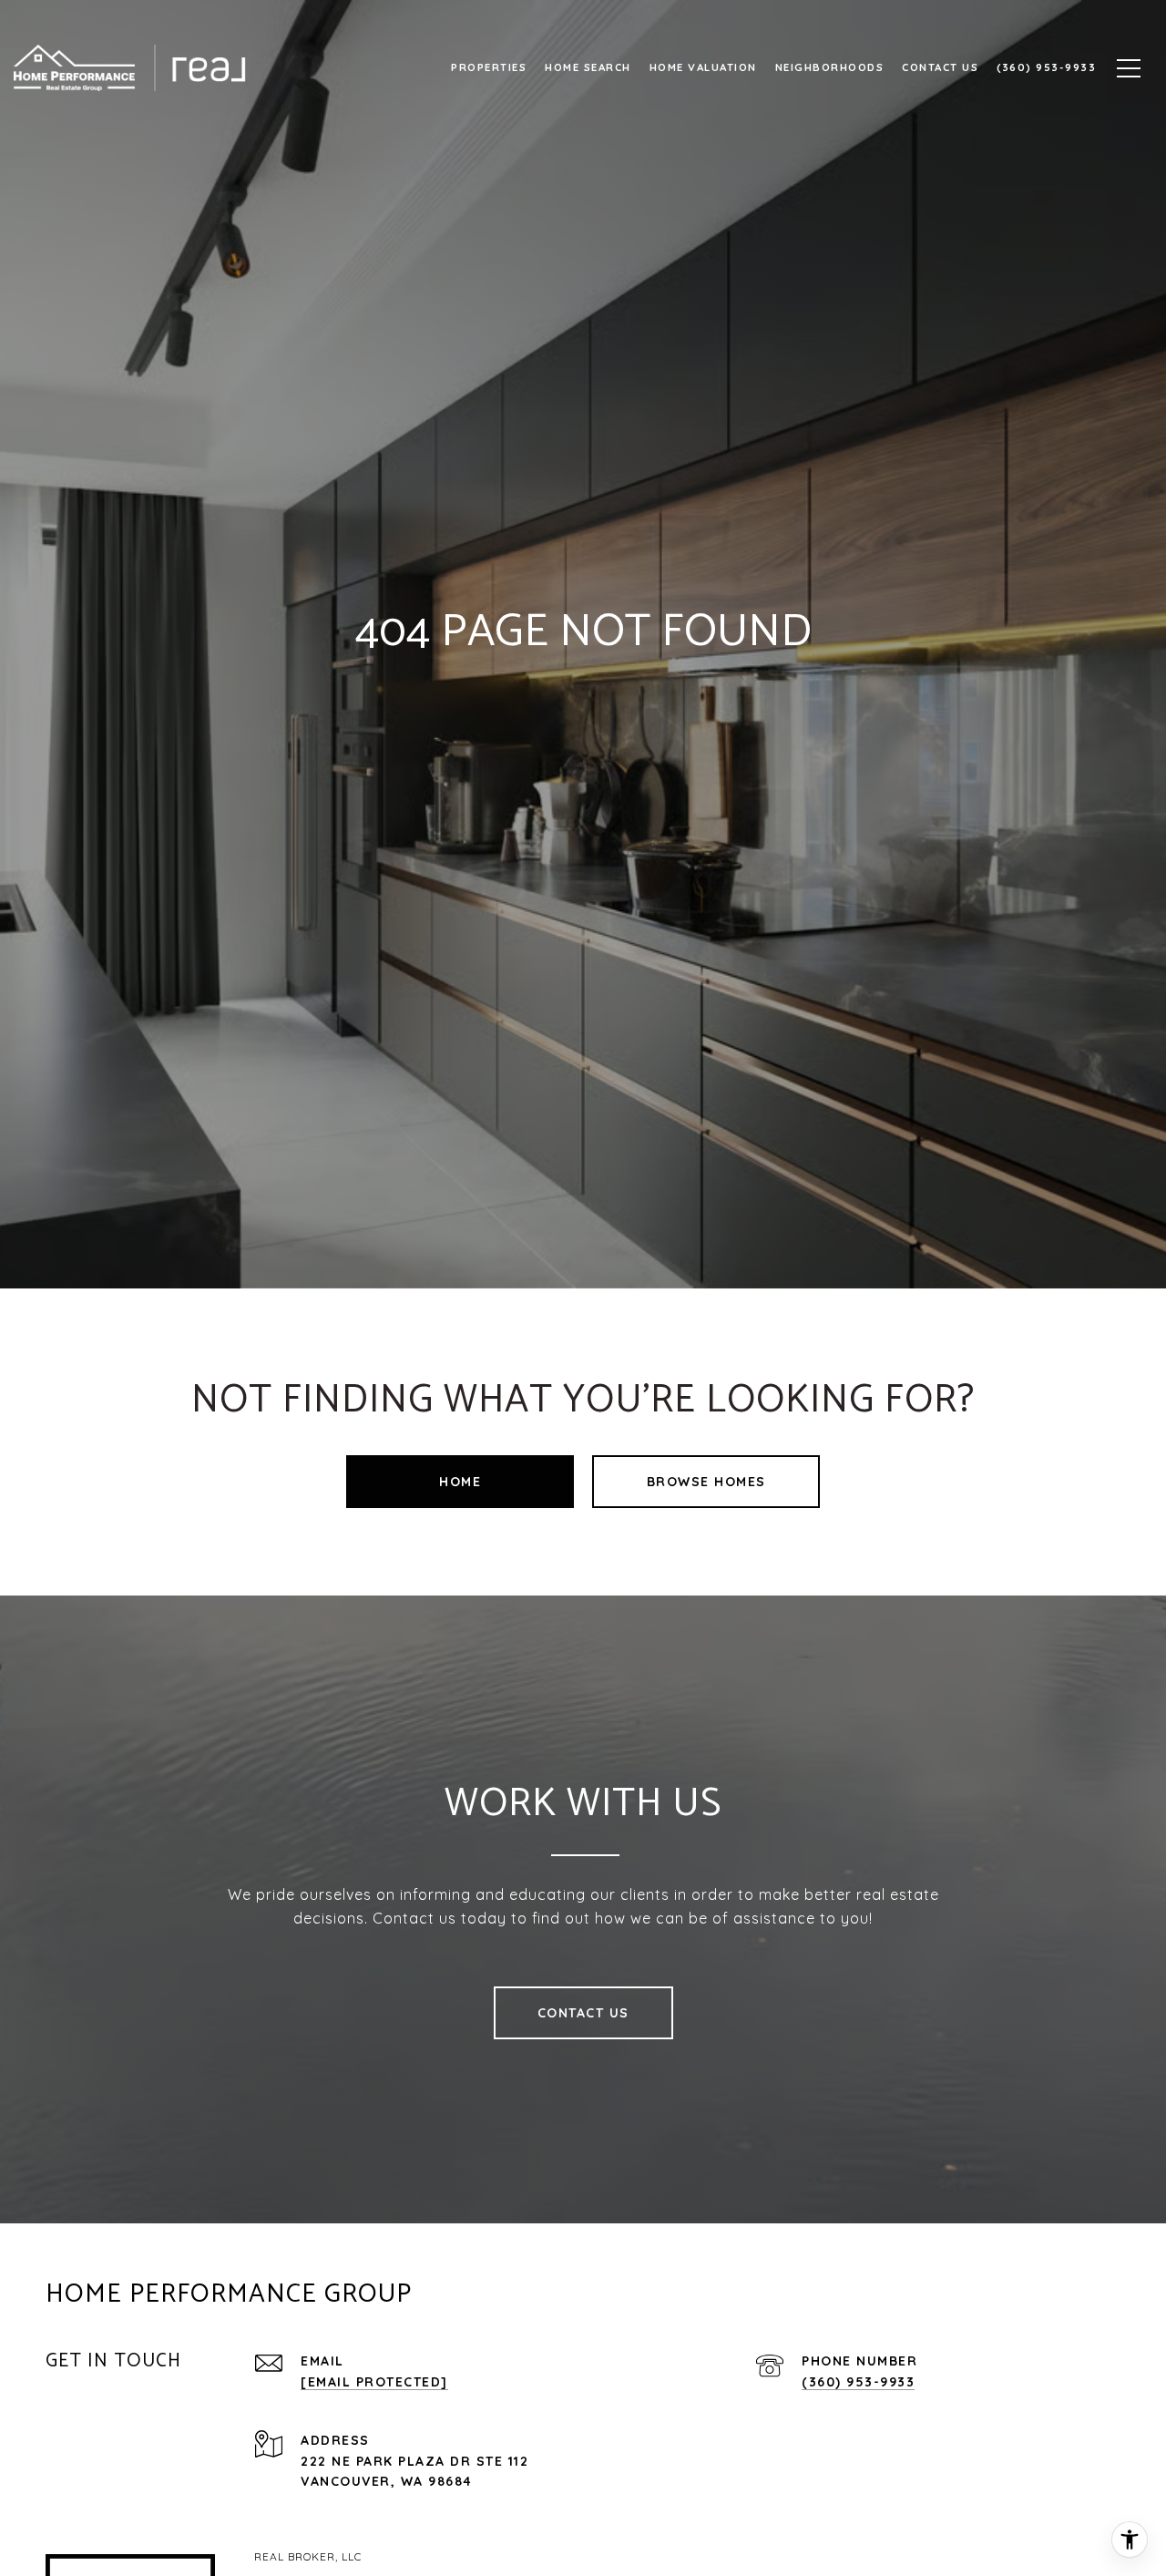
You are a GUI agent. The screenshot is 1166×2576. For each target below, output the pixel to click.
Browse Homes (706, 1482)
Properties (489, 67)
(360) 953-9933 (858, 2382)
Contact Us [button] (583, 2013)
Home (460, 1482)
